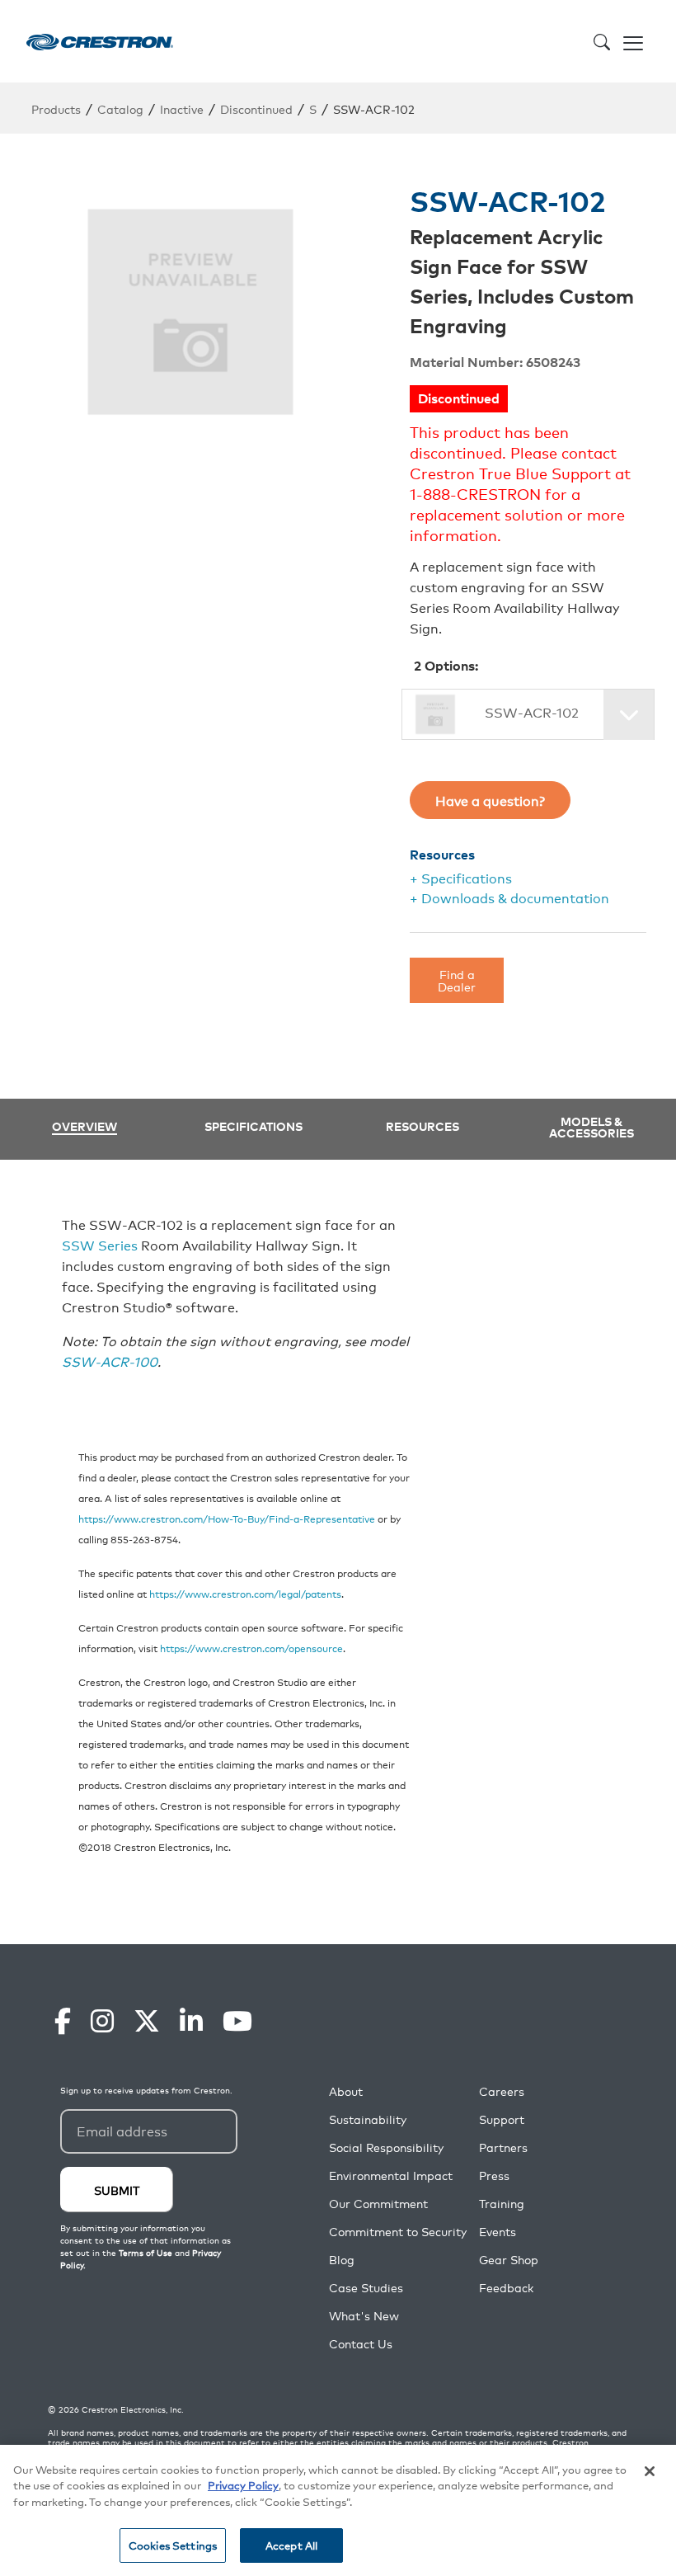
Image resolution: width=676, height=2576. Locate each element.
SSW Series (100, 1245)
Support (502, 2119)
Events (498, 2232)
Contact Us (361, 2344)
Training (502, 2204)
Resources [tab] (422, 1126)
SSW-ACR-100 (110, 1361)
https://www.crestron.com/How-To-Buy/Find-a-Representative (227, 1518)
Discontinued (256, 108)
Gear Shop (509, 2260)
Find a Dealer (457, 980)
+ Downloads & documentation (509, 897)
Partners (503, 2147)
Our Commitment (378, 2204)
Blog (342, 2260)
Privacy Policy (243, 2485)
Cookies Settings (173, 2545)
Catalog (120, 108)
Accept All (291, 2545)
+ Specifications (461, 878)
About (346, 2091)
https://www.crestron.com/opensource (251, 1648)
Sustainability (368, 2119)
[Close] (650, 2471)
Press (494, 2176)
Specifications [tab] (253, 1126)
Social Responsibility (386, 2147)
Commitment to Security (398, 2232)
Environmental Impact (391, 2176)
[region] (338, 2510)
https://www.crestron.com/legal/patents (245, 1593)
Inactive (182, 108)
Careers (502, 2091)
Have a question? (490, 800)
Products (56, 108)
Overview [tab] (84, 1127)
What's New (364, 2316)
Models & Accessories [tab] (591, 1127)
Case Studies (366, 2288)
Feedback (506, 2288)
